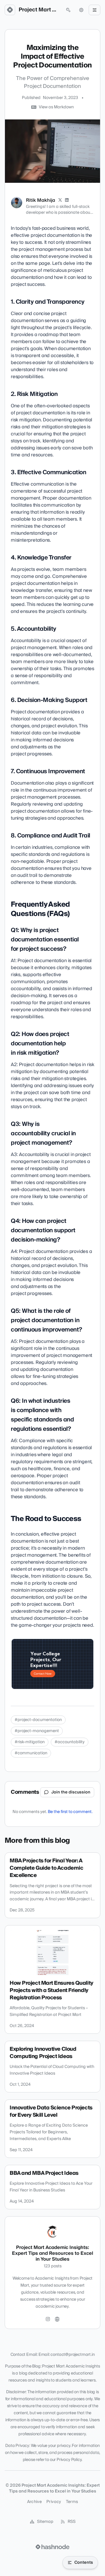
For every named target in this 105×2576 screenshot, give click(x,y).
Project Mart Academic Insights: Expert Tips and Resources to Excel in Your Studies (39, 10)
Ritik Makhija (41, 200)
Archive (34, 2502)
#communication (31, 1753)
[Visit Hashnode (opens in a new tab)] (52, 2547)
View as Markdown (56, 107)
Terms (72, 2502)
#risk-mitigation (30, 1742)
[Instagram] (48, 2319)
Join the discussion (71, 1792)
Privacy (54, 2502)
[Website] (57, 2319)
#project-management (37, 1731)
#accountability (70, 1742)
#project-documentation (38, 1720)
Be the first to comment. (70, 1812)
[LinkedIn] (67, 200)
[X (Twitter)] (60, 200)
